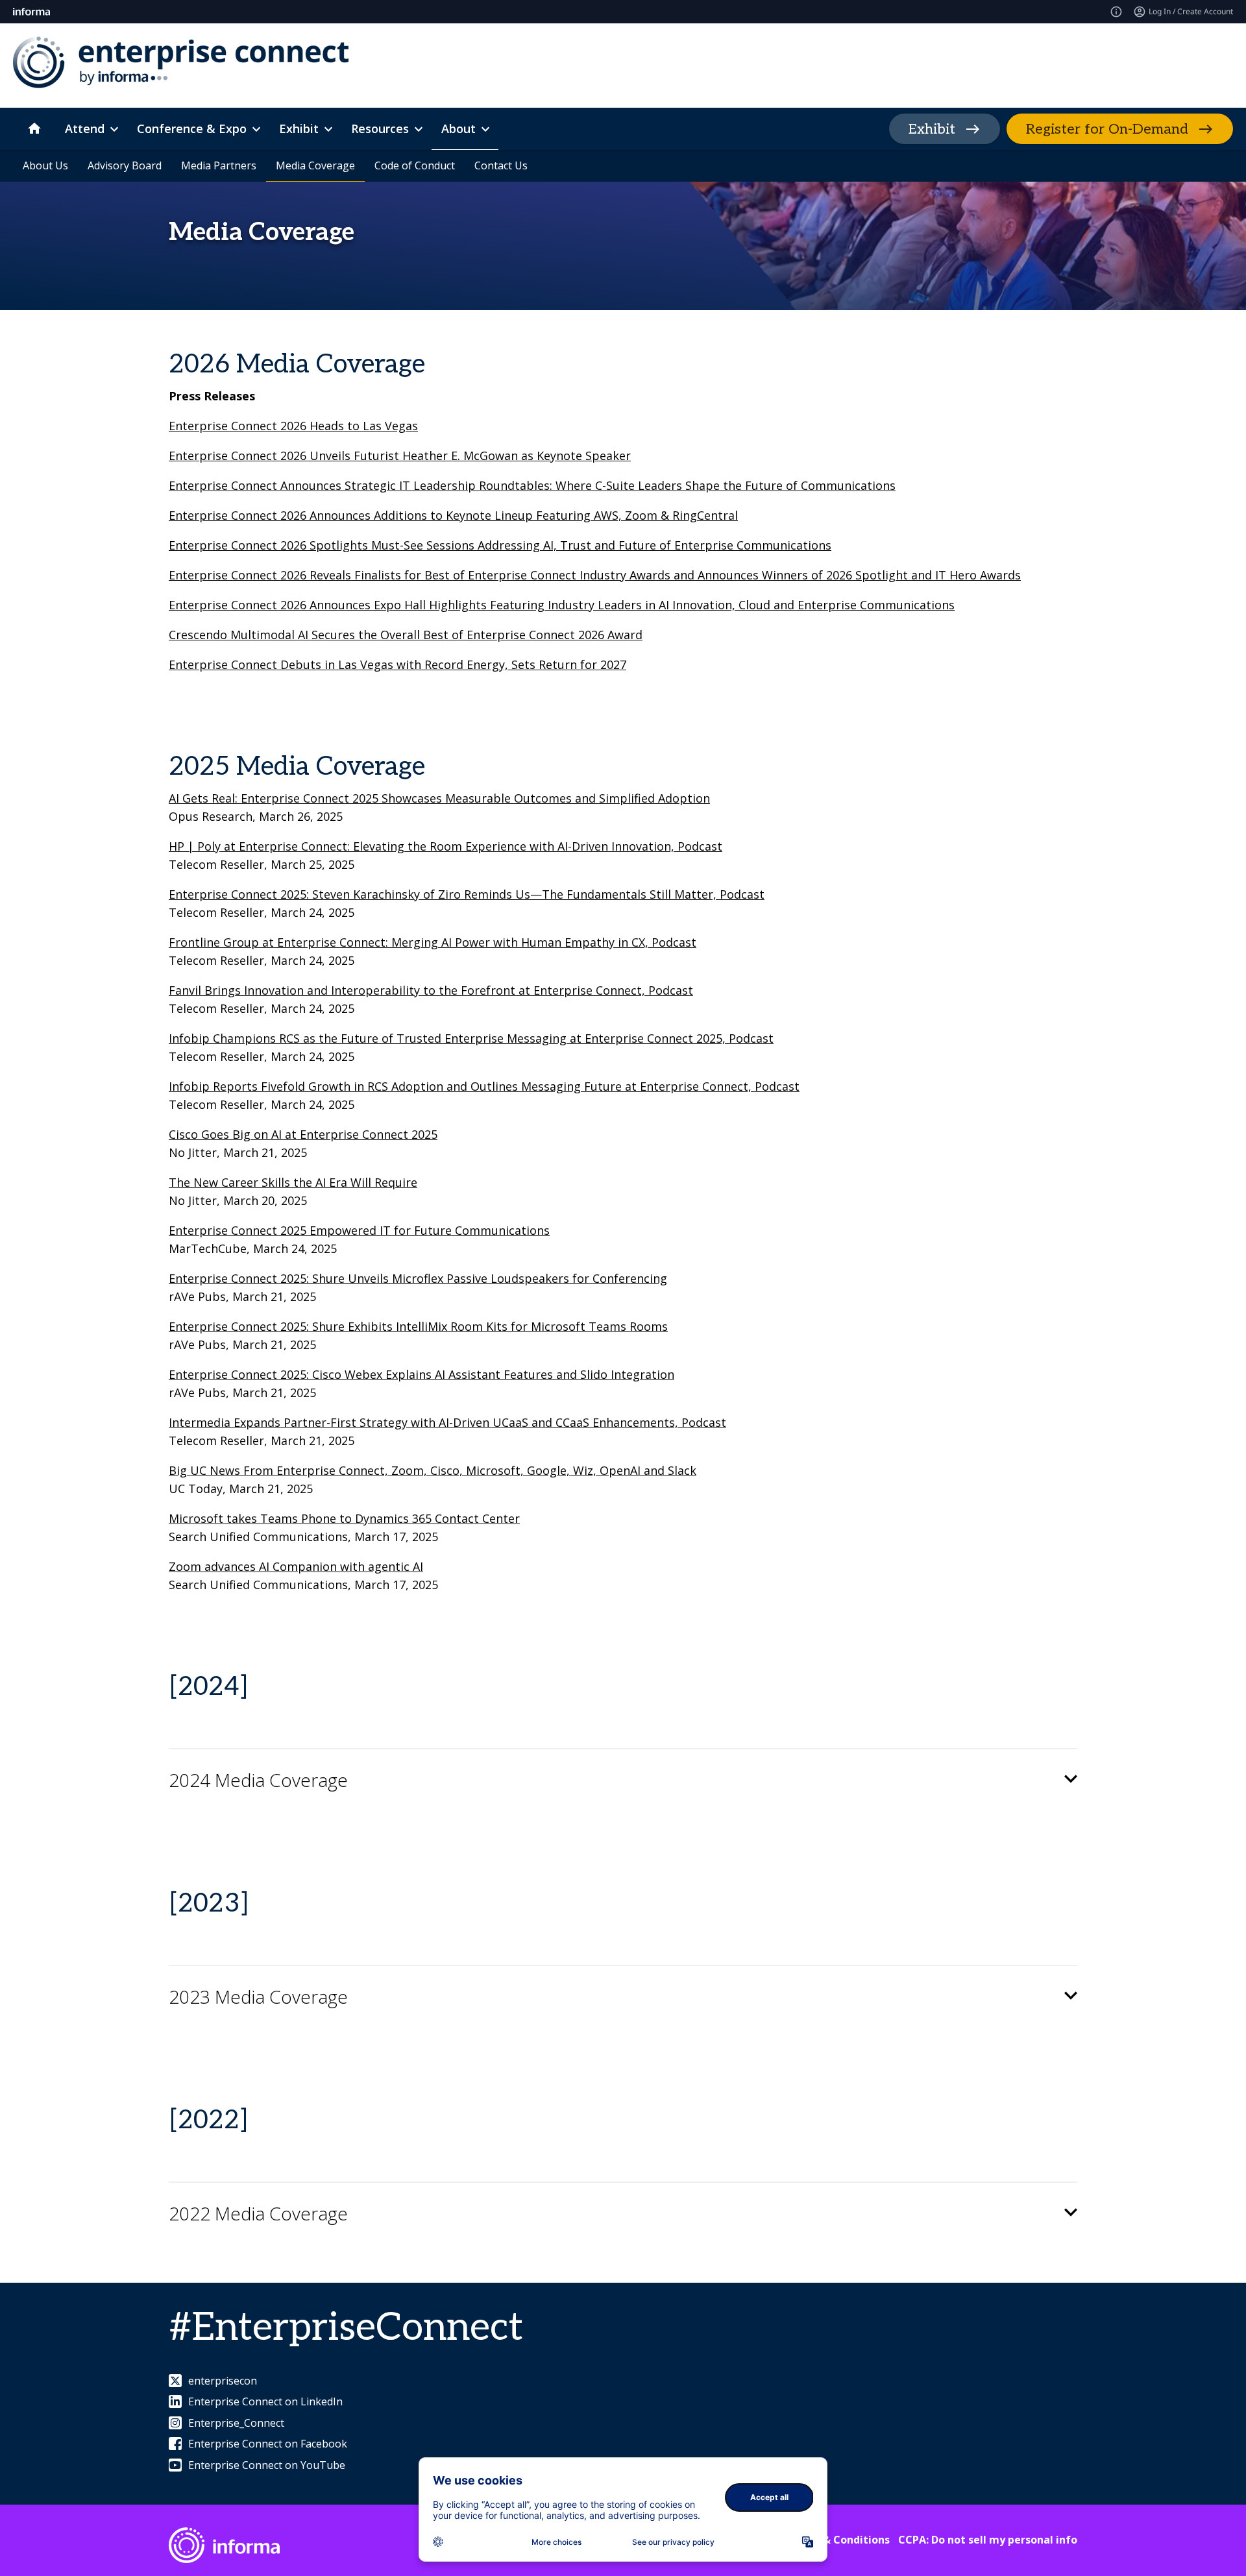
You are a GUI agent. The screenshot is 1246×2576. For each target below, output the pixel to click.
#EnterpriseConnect (346, 2328)
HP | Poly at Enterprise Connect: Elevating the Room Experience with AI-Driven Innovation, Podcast (446, 846)
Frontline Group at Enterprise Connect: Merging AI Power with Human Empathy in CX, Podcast (433, 942)
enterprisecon (223, 2381)
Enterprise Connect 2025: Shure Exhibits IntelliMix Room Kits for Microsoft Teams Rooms (418, 1326)
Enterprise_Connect (236, 2423)
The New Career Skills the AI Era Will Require (293, 1182)
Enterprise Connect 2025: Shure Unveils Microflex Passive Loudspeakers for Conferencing (418, 1278)
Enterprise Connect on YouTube (267, 2465)
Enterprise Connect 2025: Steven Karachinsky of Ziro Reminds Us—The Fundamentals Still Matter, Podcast (467, 894)
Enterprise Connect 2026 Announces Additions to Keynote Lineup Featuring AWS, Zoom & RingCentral (453, 515)
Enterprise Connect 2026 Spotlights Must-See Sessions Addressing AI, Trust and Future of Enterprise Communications (500, 545)
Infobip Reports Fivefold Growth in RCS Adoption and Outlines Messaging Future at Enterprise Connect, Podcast (484, 1086)
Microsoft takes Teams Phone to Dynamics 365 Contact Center (344, 1518)
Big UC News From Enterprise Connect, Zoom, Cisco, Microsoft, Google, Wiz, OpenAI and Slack (433, 1470)
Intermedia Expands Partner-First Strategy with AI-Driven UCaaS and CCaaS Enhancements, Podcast (447, 1422)
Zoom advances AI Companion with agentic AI (296, 1566)
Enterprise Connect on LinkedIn (265, 2401)
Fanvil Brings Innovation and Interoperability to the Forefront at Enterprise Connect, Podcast (431, 990)
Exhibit (932, 129)
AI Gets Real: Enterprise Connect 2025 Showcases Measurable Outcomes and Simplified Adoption (439, 798)
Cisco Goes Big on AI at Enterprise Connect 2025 (303, 1134)
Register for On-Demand (1107, 129)
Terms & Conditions (838, 2540)
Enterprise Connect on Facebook (268, 2444)
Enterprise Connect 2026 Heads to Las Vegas (293, 426)
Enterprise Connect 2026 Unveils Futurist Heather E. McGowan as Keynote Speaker (400, 456)
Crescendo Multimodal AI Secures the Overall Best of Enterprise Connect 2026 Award (406, 635)
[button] (623, 1780)
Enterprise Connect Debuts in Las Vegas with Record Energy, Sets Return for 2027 (397, 664)
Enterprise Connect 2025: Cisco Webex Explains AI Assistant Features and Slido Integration (421, 1374)
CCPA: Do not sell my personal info (988, 2540)
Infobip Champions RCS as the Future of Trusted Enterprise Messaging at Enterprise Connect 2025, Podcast (471, 1038)
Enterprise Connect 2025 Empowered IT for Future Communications (359, 1230)
